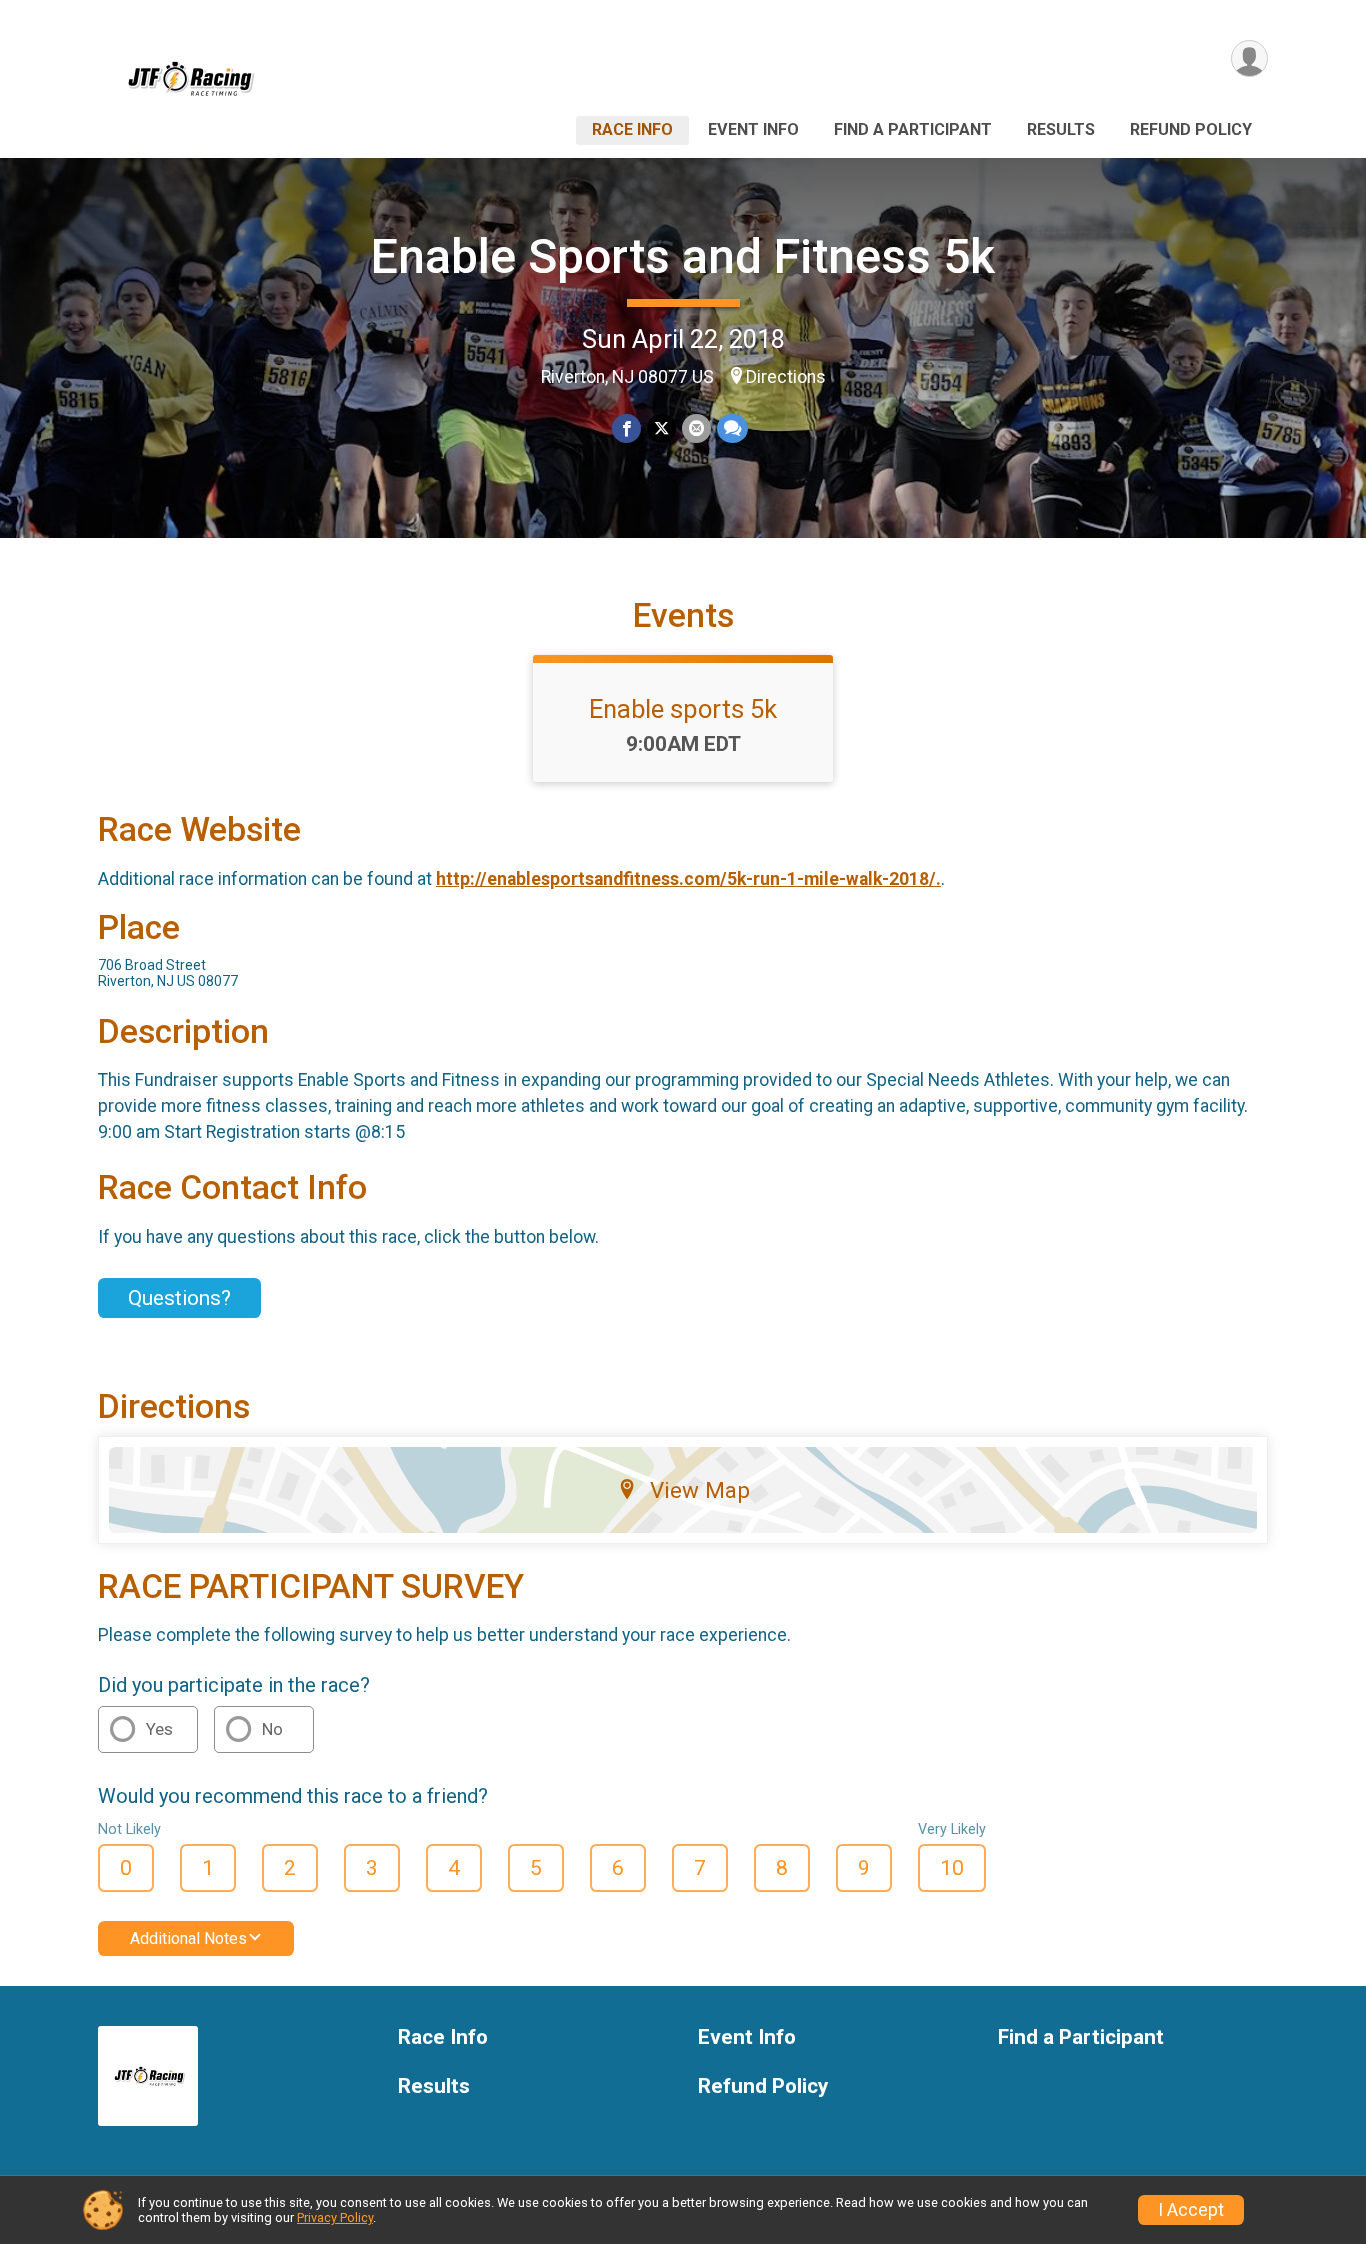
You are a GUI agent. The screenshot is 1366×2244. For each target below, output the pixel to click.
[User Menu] (1249, 58)
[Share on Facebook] (626, 428)
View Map (700, 1490)
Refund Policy (1191, 129)
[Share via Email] (696, 428)
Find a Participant (913, 129)
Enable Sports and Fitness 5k (683, 256)
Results (1061, 129)
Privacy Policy (335, 2217)
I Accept (1191, 2210)
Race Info (632, 129)
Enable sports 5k (683, 709)
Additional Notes (188, 1938)
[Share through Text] (732, 428)
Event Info (753, 129)
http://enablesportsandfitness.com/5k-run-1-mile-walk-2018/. (688, 879)
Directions (786, 377)
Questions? (179, 1298)
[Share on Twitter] (661, 428)
